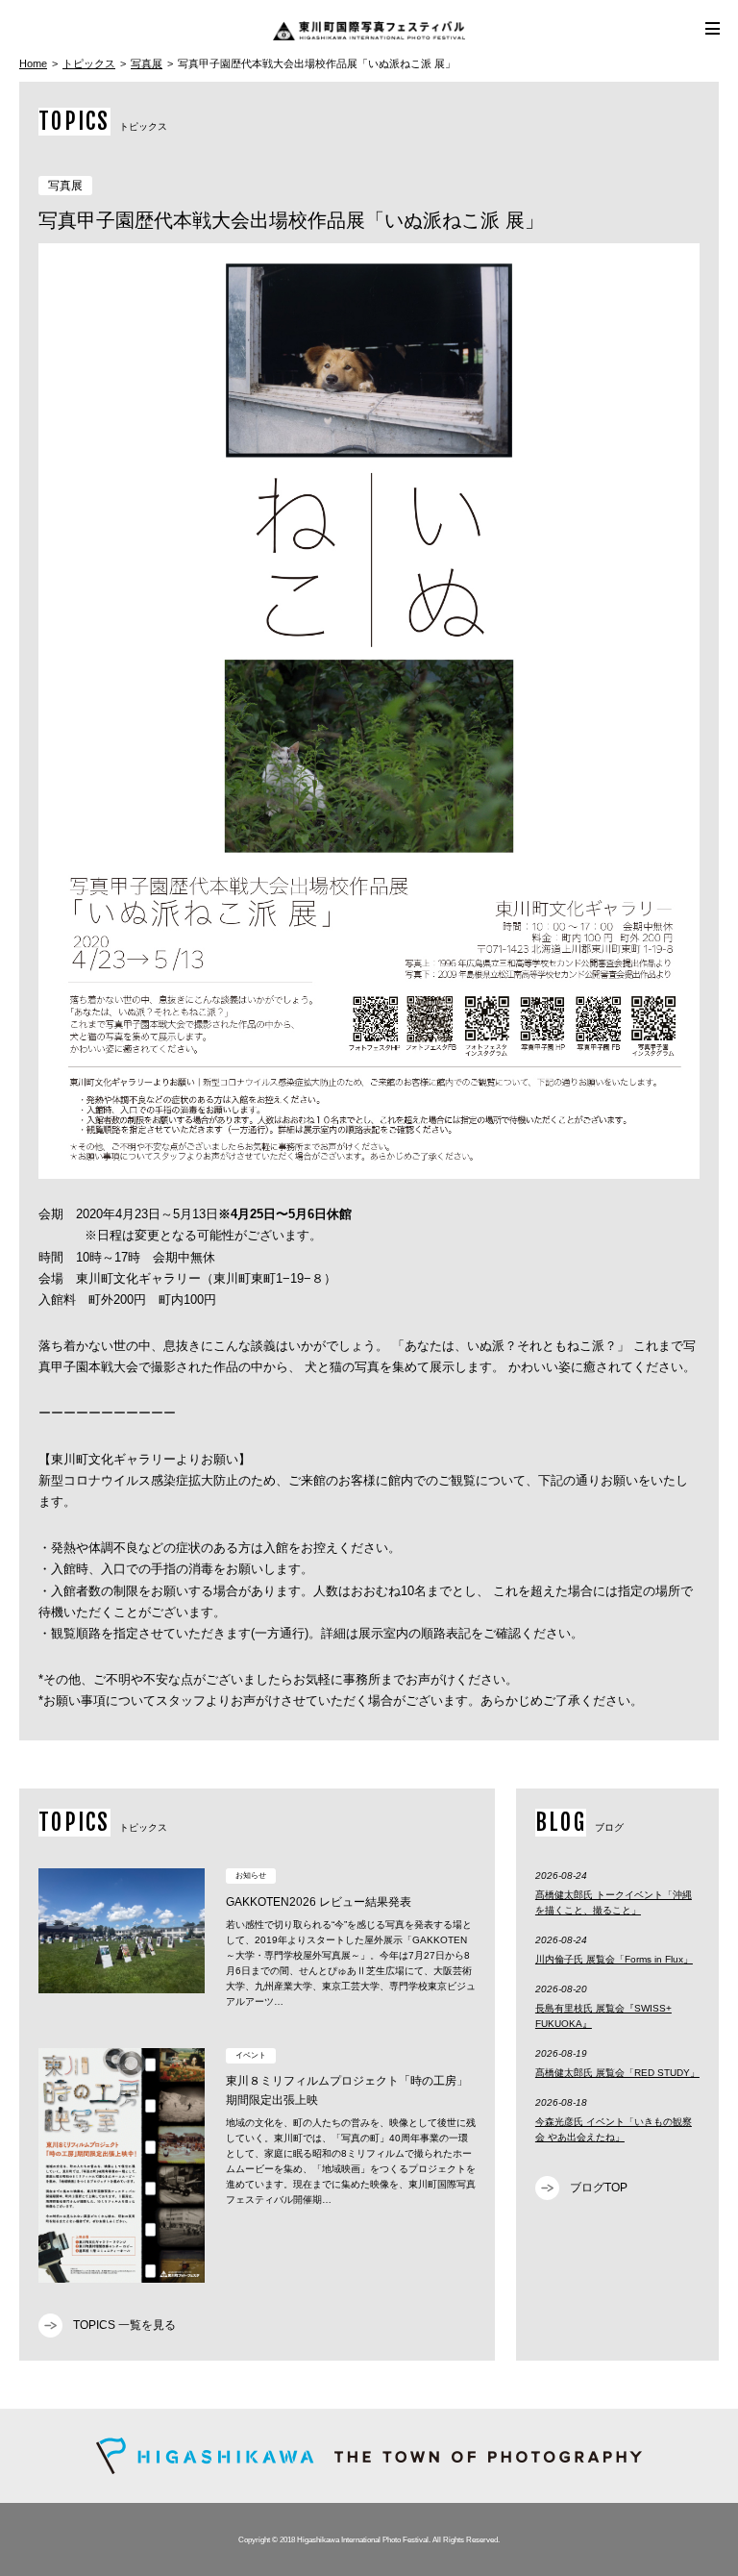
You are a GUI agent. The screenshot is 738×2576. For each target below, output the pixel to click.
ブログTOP (599, 2188)
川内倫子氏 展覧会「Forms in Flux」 (614, 1959)
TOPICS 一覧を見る (124, 2325)
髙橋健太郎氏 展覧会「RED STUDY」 (617, 2073)
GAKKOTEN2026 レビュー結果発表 (319, 1902)
